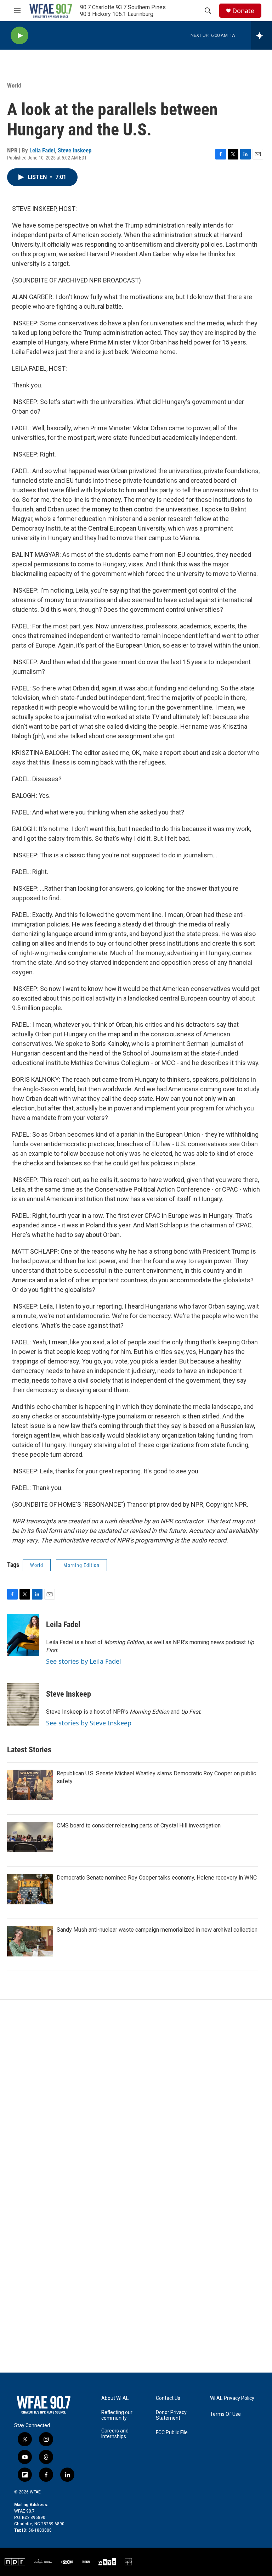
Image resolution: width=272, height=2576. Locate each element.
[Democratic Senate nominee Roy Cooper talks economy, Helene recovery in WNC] (30, 1889)
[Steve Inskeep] (23, 1704)
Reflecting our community (117, 2415)
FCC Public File (172, 2433)
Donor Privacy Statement (171, 2415)
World (14, 85)
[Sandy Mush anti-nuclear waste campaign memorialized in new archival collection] (30, 1941)
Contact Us (168, 2398)
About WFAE (115, 2398)
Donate (243, 11)
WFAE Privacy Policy (232, 2398)
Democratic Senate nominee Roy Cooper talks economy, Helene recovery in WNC (157, 1878)
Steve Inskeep (75, 150)
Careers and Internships (115, 2434)
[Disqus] (136, 2095)
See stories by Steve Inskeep (89, 1723)
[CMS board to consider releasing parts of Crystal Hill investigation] (30, 1837)
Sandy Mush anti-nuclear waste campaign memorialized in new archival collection (157, 1930)
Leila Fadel (42, 150)
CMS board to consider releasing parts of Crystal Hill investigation (139, 1825)
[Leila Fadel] (23, 1635)
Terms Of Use (225, 2414)
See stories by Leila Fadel (84, 1661)
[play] (19, 36)
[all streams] (262, 35)
